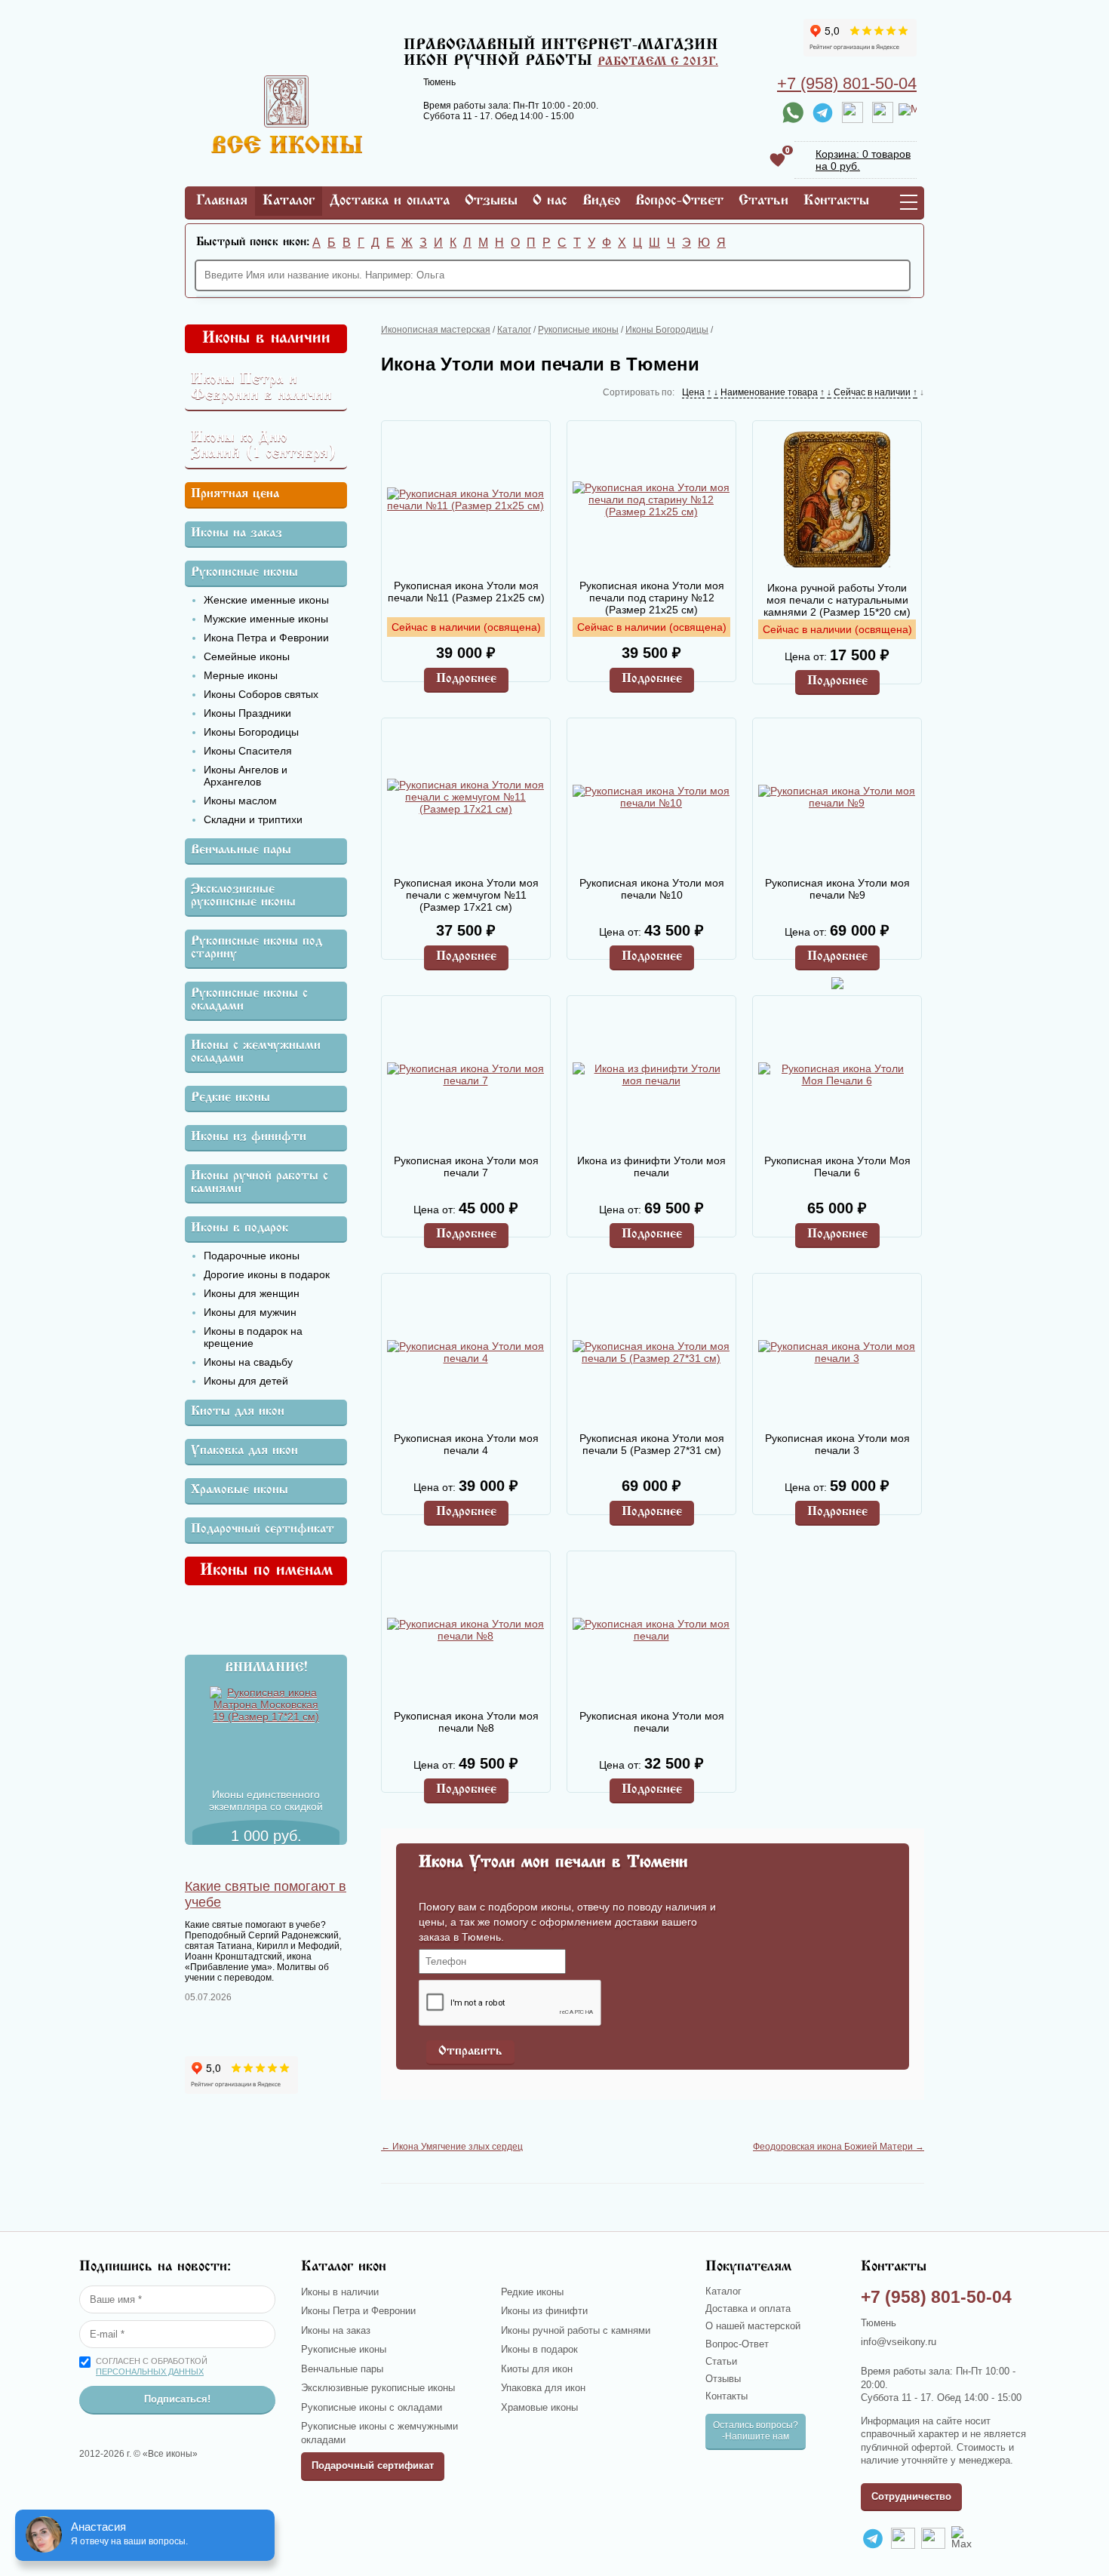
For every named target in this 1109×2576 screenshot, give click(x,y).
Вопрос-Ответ (679, 201)
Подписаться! (177, 2399)
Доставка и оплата (390, 201)
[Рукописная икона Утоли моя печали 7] (465, 1074)
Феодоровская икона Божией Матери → (839, 2147)
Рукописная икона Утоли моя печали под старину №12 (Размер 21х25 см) (652, 598)
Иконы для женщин (252, 1293)
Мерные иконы (241, 675)
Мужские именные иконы (266, 619)
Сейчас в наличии (872, 392)
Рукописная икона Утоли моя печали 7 (466, 1167)
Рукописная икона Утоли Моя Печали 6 (837, 1167)
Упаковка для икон (244, 1451)
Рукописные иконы (244, 573)
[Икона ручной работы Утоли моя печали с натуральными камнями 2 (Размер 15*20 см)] (837, 501)
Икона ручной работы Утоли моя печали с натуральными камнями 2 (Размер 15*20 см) (837, 600)
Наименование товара (769, 392)
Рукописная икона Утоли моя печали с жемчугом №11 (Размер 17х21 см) (466, 895)
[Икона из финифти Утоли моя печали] (651, 1074)
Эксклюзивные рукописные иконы (243, 896)
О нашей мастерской (753, 2326)
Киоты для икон (238, 1412)
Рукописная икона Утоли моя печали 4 (466, 1444)
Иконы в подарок (240, 1229)
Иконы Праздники (247, 713)
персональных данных (150, 2372)
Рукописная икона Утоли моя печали (652, 1722)
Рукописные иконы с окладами (249, 1001)
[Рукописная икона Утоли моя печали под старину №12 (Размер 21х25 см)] (651, 500)
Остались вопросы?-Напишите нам (756, 2431)
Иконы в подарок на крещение (253, 1337)
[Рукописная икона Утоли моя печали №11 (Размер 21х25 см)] (465, 500)
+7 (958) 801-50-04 (847, 83)
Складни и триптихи (253, 819)
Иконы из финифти (249, 1137)
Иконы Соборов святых (261, 694)
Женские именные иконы (266, 600)
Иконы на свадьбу (248, 1362)
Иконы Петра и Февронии (358, 2311)
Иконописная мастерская (436, 330)
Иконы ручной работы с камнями (260, 1183)
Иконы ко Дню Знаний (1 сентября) (264, 446)
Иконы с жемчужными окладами (256, 1053)
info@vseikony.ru (899, 2342)
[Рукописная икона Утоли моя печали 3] (837, 1352)
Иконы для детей (246, 1381)
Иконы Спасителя (248, 751)
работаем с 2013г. (658, 62)
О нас (550, 201)
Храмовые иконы (240, 1491)
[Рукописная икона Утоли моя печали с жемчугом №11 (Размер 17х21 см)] (465, 797)
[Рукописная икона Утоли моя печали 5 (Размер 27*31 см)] (651, 1352)
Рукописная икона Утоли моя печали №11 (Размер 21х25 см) (466, 592)
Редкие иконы (230, 1098)
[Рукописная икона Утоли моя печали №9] (837, 797)
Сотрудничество (911, 2496)
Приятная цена (235, 495)
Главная (222, 201)
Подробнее (466, 679)
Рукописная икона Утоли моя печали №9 (837, 889)
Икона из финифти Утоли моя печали (651, 1167)
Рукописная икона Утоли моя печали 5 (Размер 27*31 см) (652, 1444)
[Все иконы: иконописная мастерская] (287, 149)
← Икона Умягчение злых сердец (452, 2147)
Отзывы (491, 201)
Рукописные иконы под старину (257, 948)
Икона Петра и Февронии (266, 638)
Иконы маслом (240, 801)
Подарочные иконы (252, 1256)
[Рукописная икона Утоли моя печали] (651, 1630)
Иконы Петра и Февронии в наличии (261, 388)
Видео (601, 201)
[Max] (908, 112)
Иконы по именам (266, 1571)
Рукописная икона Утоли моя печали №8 (466, 1722)
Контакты (836, 201)
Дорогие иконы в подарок (267, 1274)
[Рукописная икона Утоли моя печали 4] (465, 1352)
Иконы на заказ (237, 534)
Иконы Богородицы (251, 732)
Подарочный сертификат (263, 1530)
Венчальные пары (241, 851)
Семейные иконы (247, 656)
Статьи (763, 201)
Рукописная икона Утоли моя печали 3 (837, 1444)
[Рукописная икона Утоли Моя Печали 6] (837, 1074)
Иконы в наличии (266, 339)
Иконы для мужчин (250, 1312)
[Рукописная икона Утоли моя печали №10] (651, 797)
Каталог (289, 201)
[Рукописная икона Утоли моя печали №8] (465, 1630)
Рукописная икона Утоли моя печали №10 (652, 889)
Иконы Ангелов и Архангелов (246, 776)
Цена (693, 392)
